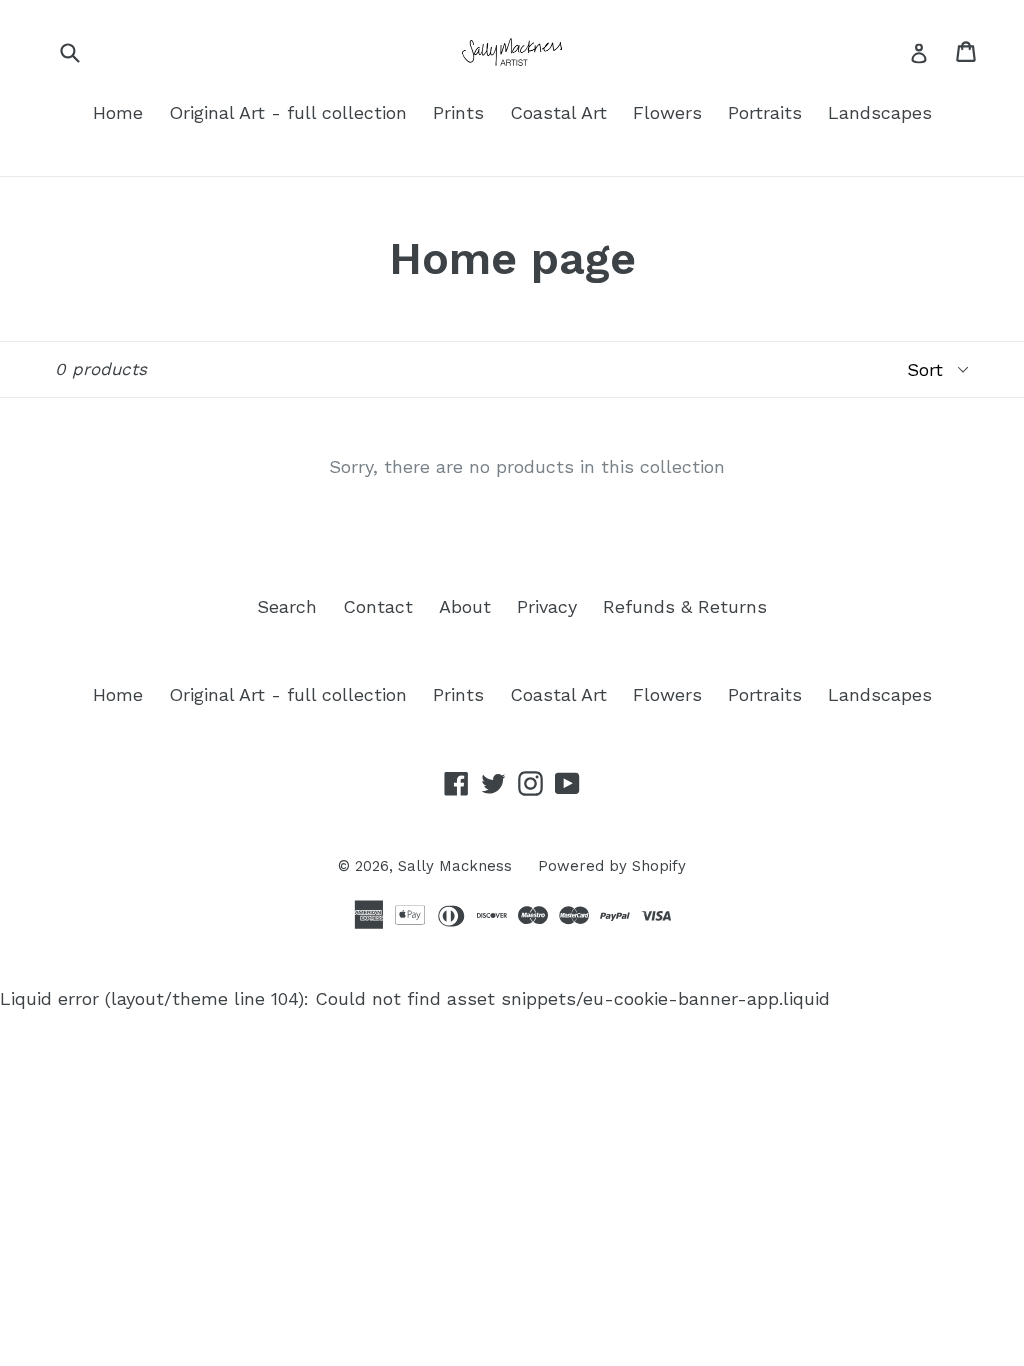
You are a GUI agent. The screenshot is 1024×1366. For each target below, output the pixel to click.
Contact (378, 606)
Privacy (547, 606)
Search (287, 606)
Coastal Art (558, 112)
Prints (458, 112)
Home (118, 112)
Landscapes (880, 112)
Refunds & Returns (685, 606)
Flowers (667, 112)
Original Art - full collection (288, 112)
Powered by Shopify (612, 866)
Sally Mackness (455, 866)
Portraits (765, 112)
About (465, 606)
